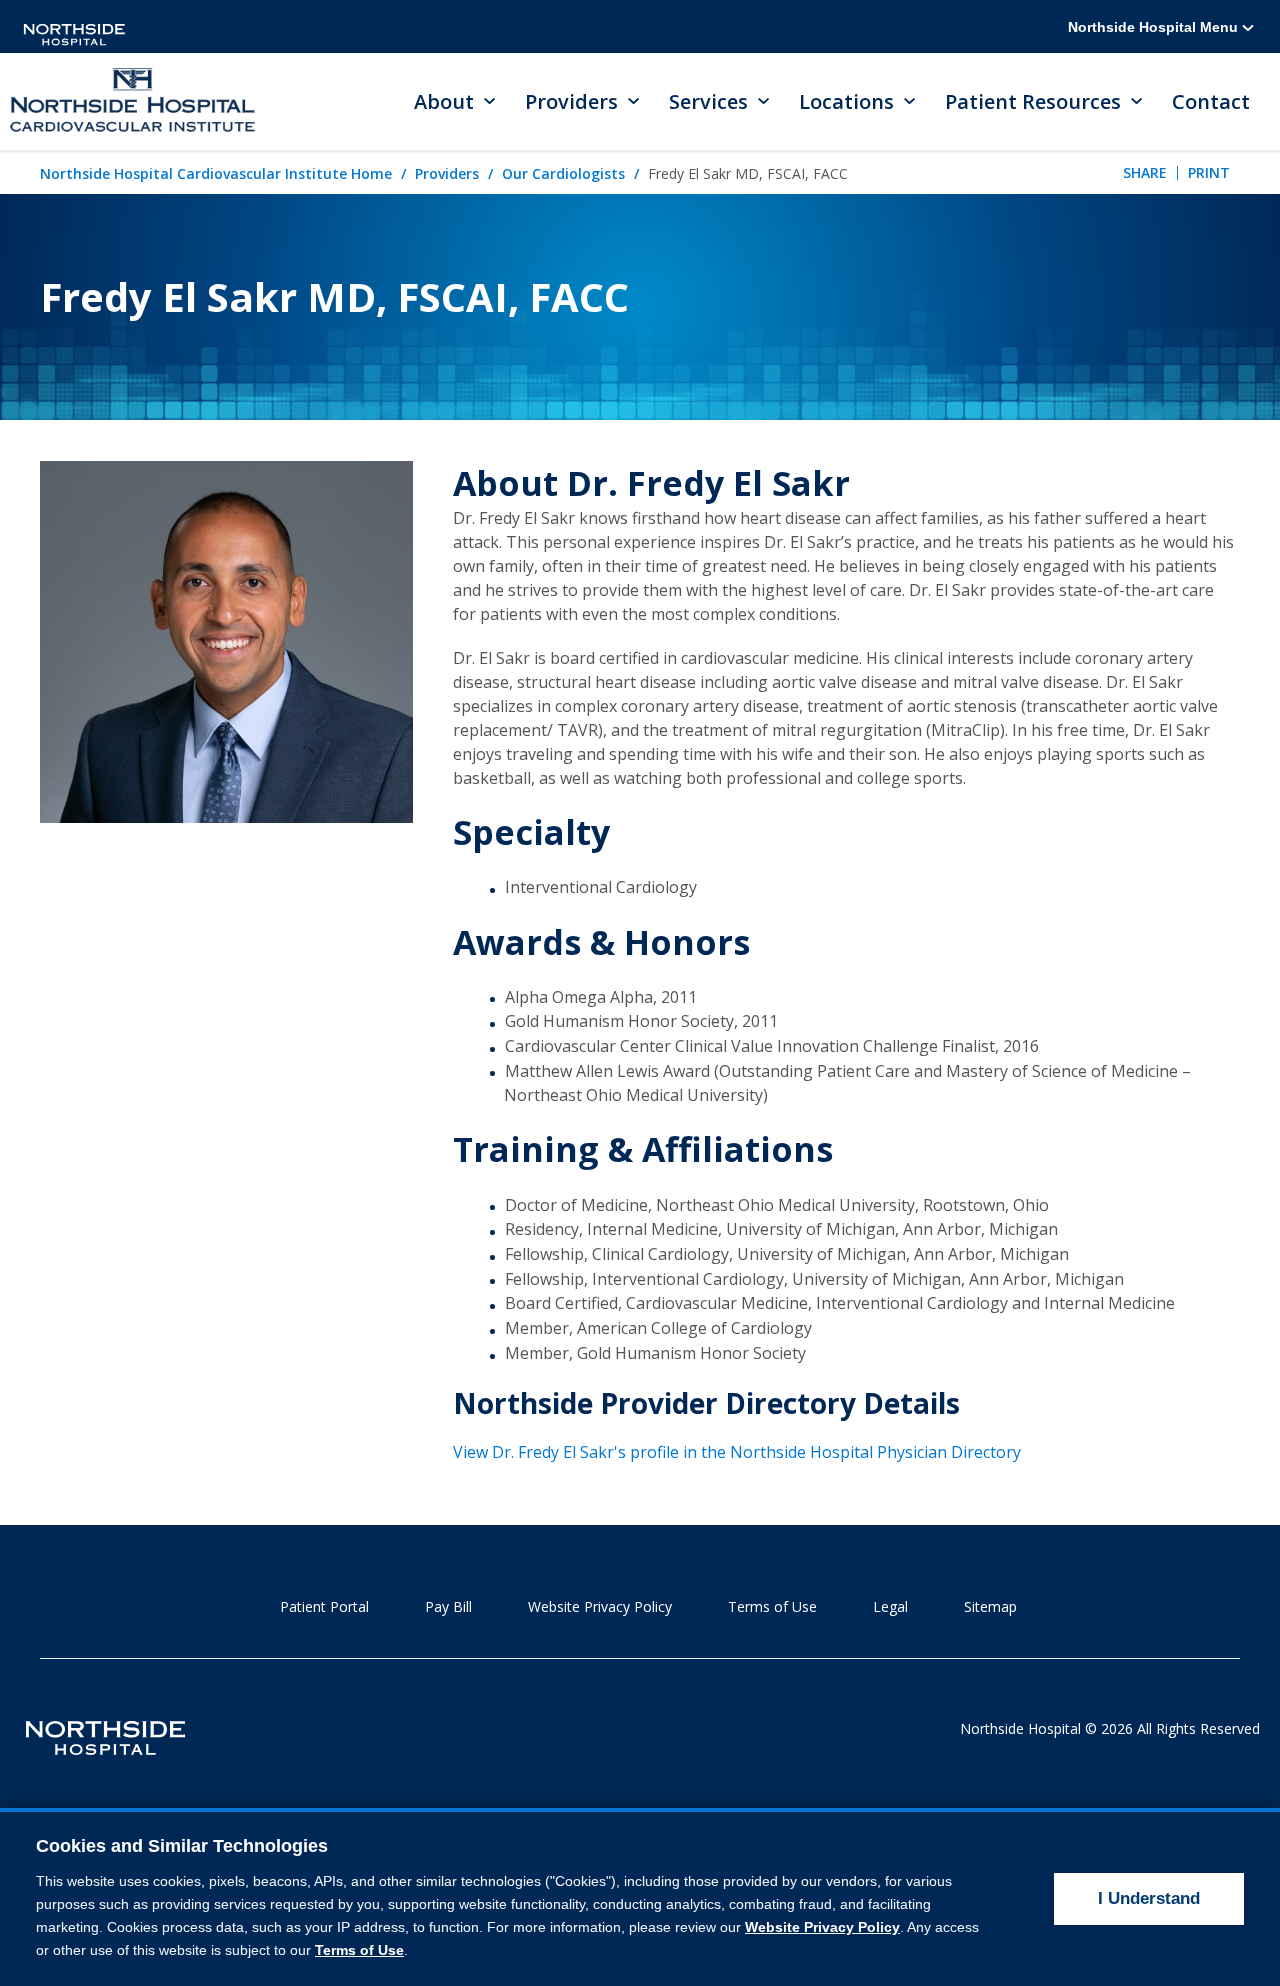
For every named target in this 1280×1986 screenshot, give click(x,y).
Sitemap (990, 1606)
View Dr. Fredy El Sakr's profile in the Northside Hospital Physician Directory (737, 1452)
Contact (1211, 101)
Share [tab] (1145, 172)
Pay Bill (448, 1606)
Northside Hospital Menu (1155, 27)
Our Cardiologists (563, 173)
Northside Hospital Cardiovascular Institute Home (216, 173)
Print (1209, 172)
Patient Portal (324, 1606)
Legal (890, 1606)
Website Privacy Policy (600, 1606)
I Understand (1149, 1898)
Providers (447, 173)
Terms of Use (772, 1606)
